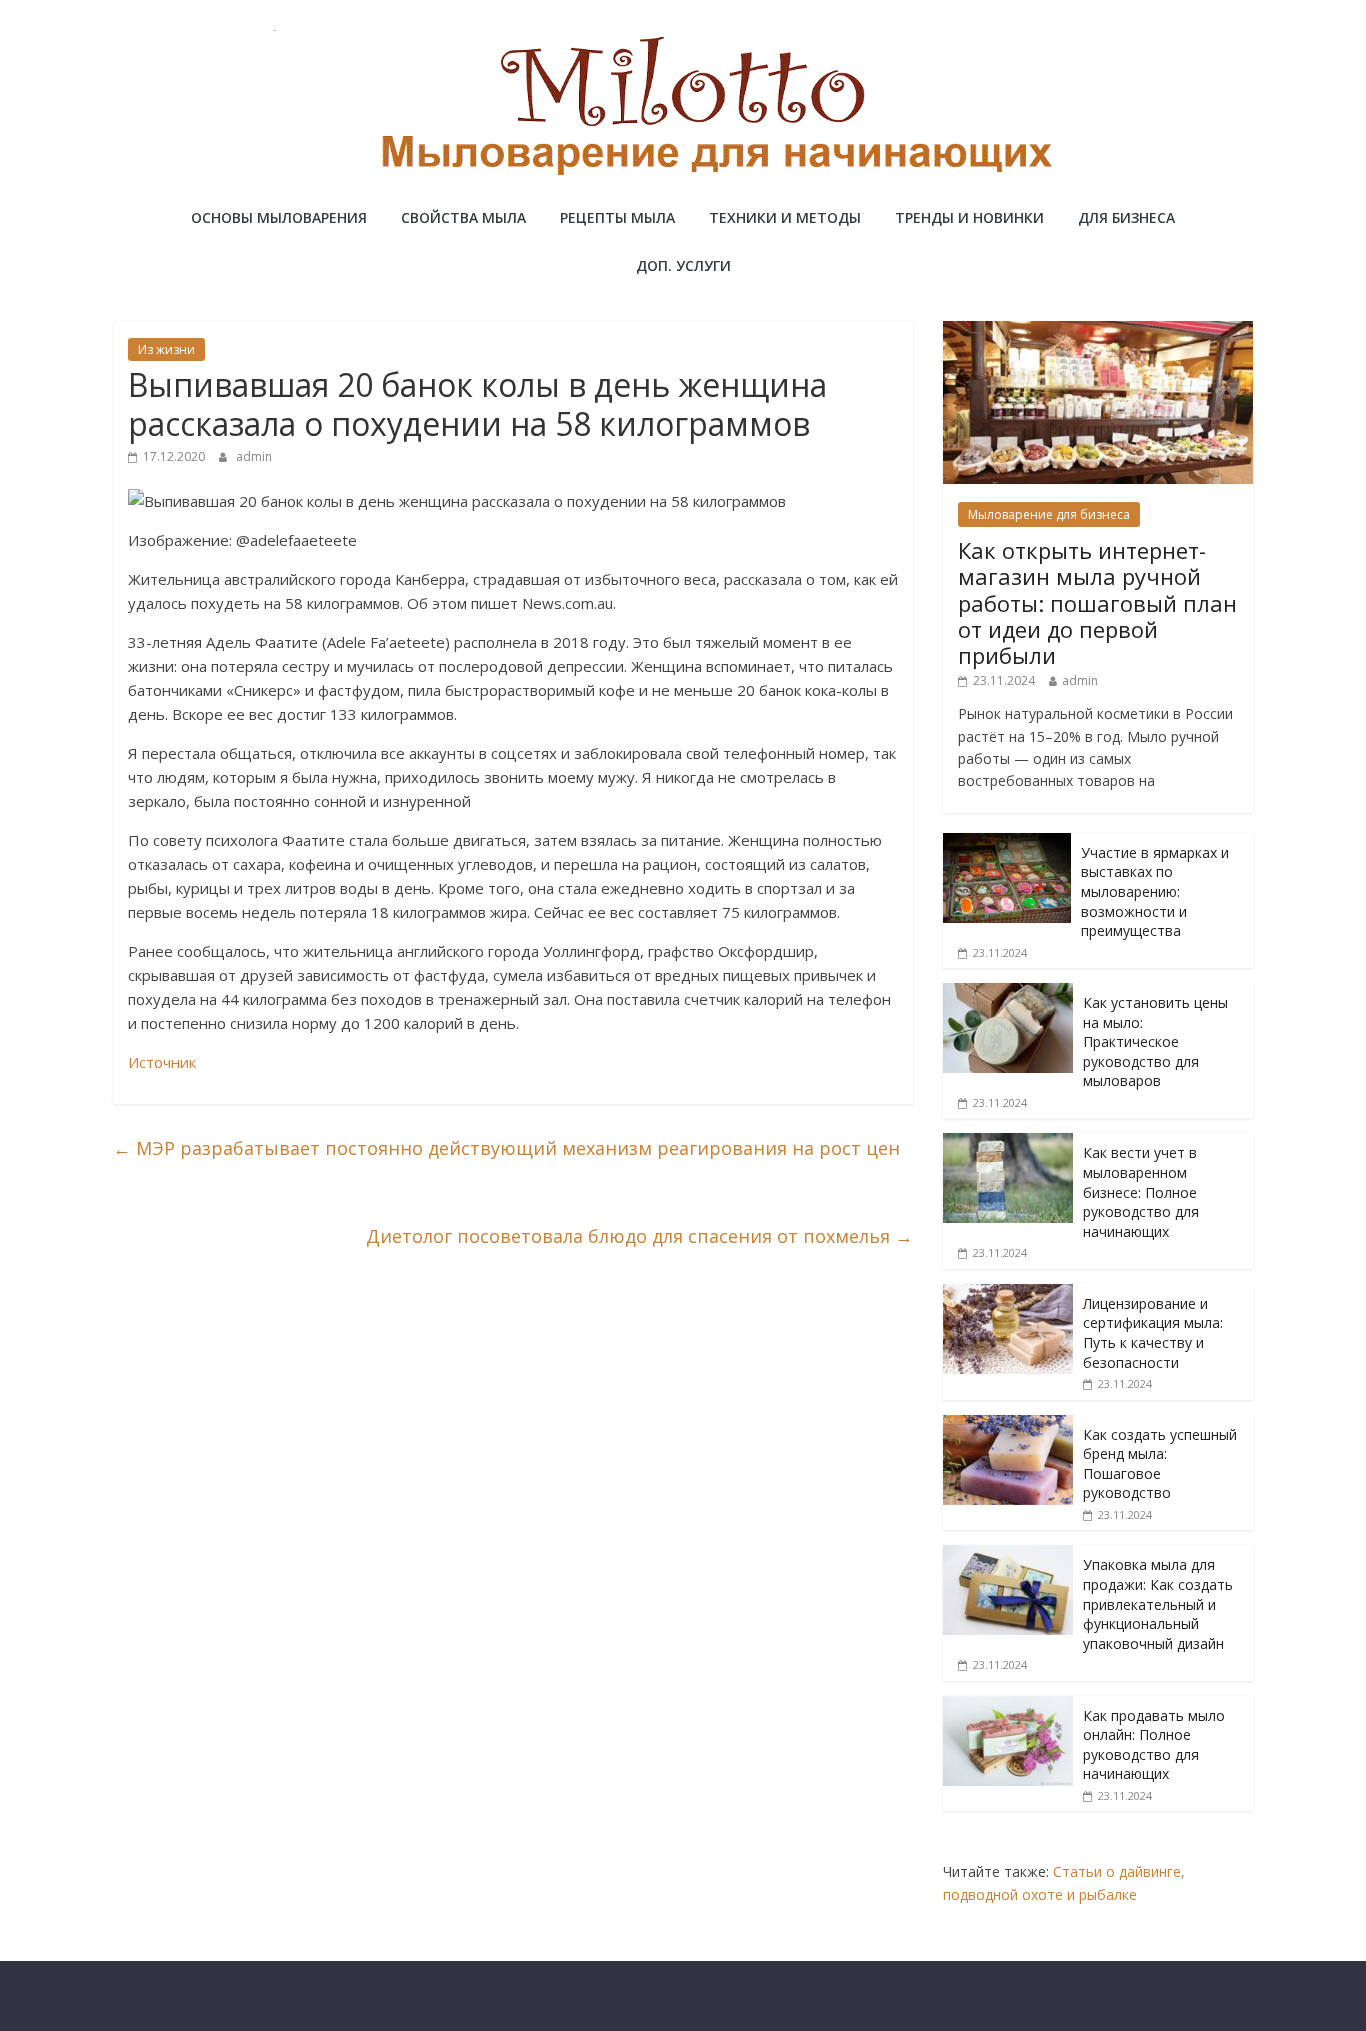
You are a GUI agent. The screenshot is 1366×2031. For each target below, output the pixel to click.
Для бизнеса (1126, 217)
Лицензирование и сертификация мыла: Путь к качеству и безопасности (1153, 1333)
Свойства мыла (463, 217)
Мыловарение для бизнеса (1049, 514)
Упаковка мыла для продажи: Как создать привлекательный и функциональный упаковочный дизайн (1158, 1603)
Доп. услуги (683, 265)
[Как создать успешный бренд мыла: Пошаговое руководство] (1008, 1425)
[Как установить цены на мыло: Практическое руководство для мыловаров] (1008, 993)
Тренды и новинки (969, 217)
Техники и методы (785, 217)
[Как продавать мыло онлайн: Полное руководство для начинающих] (1008, 1706)
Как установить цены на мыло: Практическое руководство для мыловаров (1155, 1041)
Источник (162, 1062)
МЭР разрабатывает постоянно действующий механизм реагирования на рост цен (506, 1148)
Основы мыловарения (279, 217)
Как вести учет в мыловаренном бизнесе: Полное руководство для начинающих (1141, 1191)
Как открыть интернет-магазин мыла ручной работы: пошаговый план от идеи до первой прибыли (1097, 603)
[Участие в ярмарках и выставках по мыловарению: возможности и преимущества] (1007, 843)
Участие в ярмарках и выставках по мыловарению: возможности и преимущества (1155, 891)
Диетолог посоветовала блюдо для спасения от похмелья (639, 1236)
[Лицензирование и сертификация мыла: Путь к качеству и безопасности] (1008, 1294)
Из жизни (166, 349)
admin (254, 456)
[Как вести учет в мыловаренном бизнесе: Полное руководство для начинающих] (1008, 1143)
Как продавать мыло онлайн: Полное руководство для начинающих (1154, 1745)
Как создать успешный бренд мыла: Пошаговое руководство (1160, 1464)
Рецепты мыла (617, 217)
